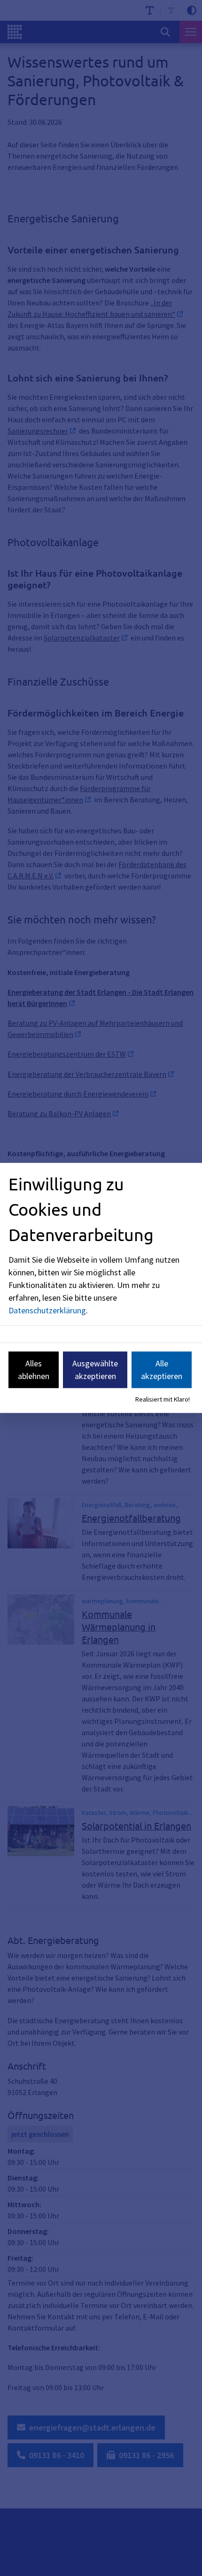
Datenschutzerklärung (47, 1310)
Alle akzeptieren (162, 1370)
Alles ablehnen (34, 1370)
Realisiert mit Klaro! (163, 1399)
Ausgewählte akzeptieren (95, 1370)
